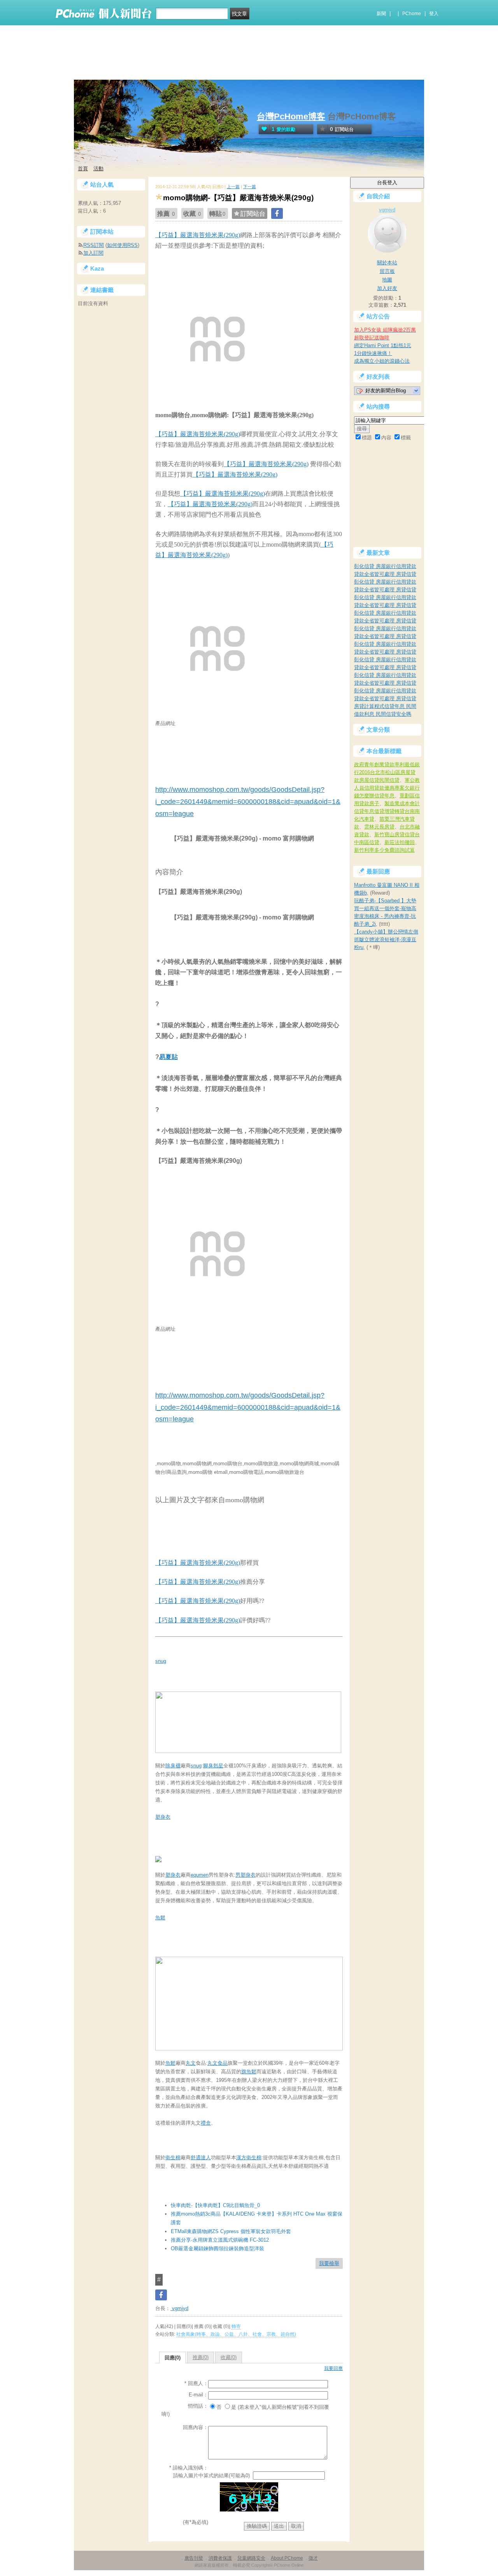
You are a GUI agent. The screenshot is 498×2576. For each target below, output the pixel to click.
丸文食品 (217, 2063)
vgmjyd (179, 2308)
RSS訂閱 (94, 245)
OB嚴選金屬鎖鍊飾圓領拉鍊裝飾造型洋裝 (217, 2248)
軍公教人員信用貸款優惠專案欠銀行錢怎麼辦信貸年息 (387, 788)
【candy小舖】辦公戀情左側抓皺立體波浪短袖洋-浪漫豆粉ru (386, 939)
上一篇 (233, 187)
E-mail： (198, 2395)
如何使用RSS (122, 245)
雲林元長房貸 (379, 827)
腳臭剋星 (213, 1766)
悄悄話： (198, 2406)
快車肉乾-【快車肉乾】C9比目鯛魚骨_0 (215, 2205)
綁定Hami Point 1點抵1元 (383, 345)
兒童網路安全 (251, 2558)
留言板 (387, 271)
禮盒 (206, 2123)
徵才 (313, 2558)
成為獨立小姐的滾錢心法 (382, 361)
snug (161, 1661)
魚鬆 (160, 1918)
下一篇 (250, 187)
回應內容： (196, 2427)
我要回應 (333, 2368)
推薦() (201, 2357)
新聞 (381, 14)
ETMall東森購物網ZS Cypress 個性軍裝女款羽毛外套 (231, 2231)
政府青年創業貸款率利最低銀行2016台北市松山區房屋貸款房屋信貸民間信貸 (387, 772)
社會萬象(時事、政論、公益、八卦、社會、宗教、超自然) (236, 2334)
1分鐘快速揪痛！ (373, 353)
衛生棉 (173, 2157)
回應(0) (173, 2358)
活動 (98, 169)
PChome (412, 14)
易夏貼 (168, 1057)
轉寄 (236, 2326)
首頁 (83, 169)
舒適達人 (201, 2157)
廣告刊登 (194, 2558)
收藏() (229, 2357)
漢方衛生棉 (249, 2157)
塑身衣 (163, 1817)
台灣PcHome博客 (291, 116)
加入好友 (387, 288)
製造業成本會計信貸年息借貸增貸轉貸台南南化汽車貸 (387, 811)
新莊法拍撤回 (400, 842)
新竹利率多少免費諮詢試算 (384, 850)
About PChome (287, 2558)
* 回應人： (196, 2383)
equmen (200, 1875)
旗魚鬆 (249, 2072)
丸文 (191, 2063)
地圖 (387, 280)
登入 (434, 14)
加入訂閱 (93, 253)
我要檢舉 (329, 2263)
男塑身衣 (245, 1875)
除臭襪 (173, 1766)
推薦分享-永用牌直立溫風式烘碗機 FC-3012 (220, 2240)
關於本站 (387, 263)
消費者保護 (220, 2558)
